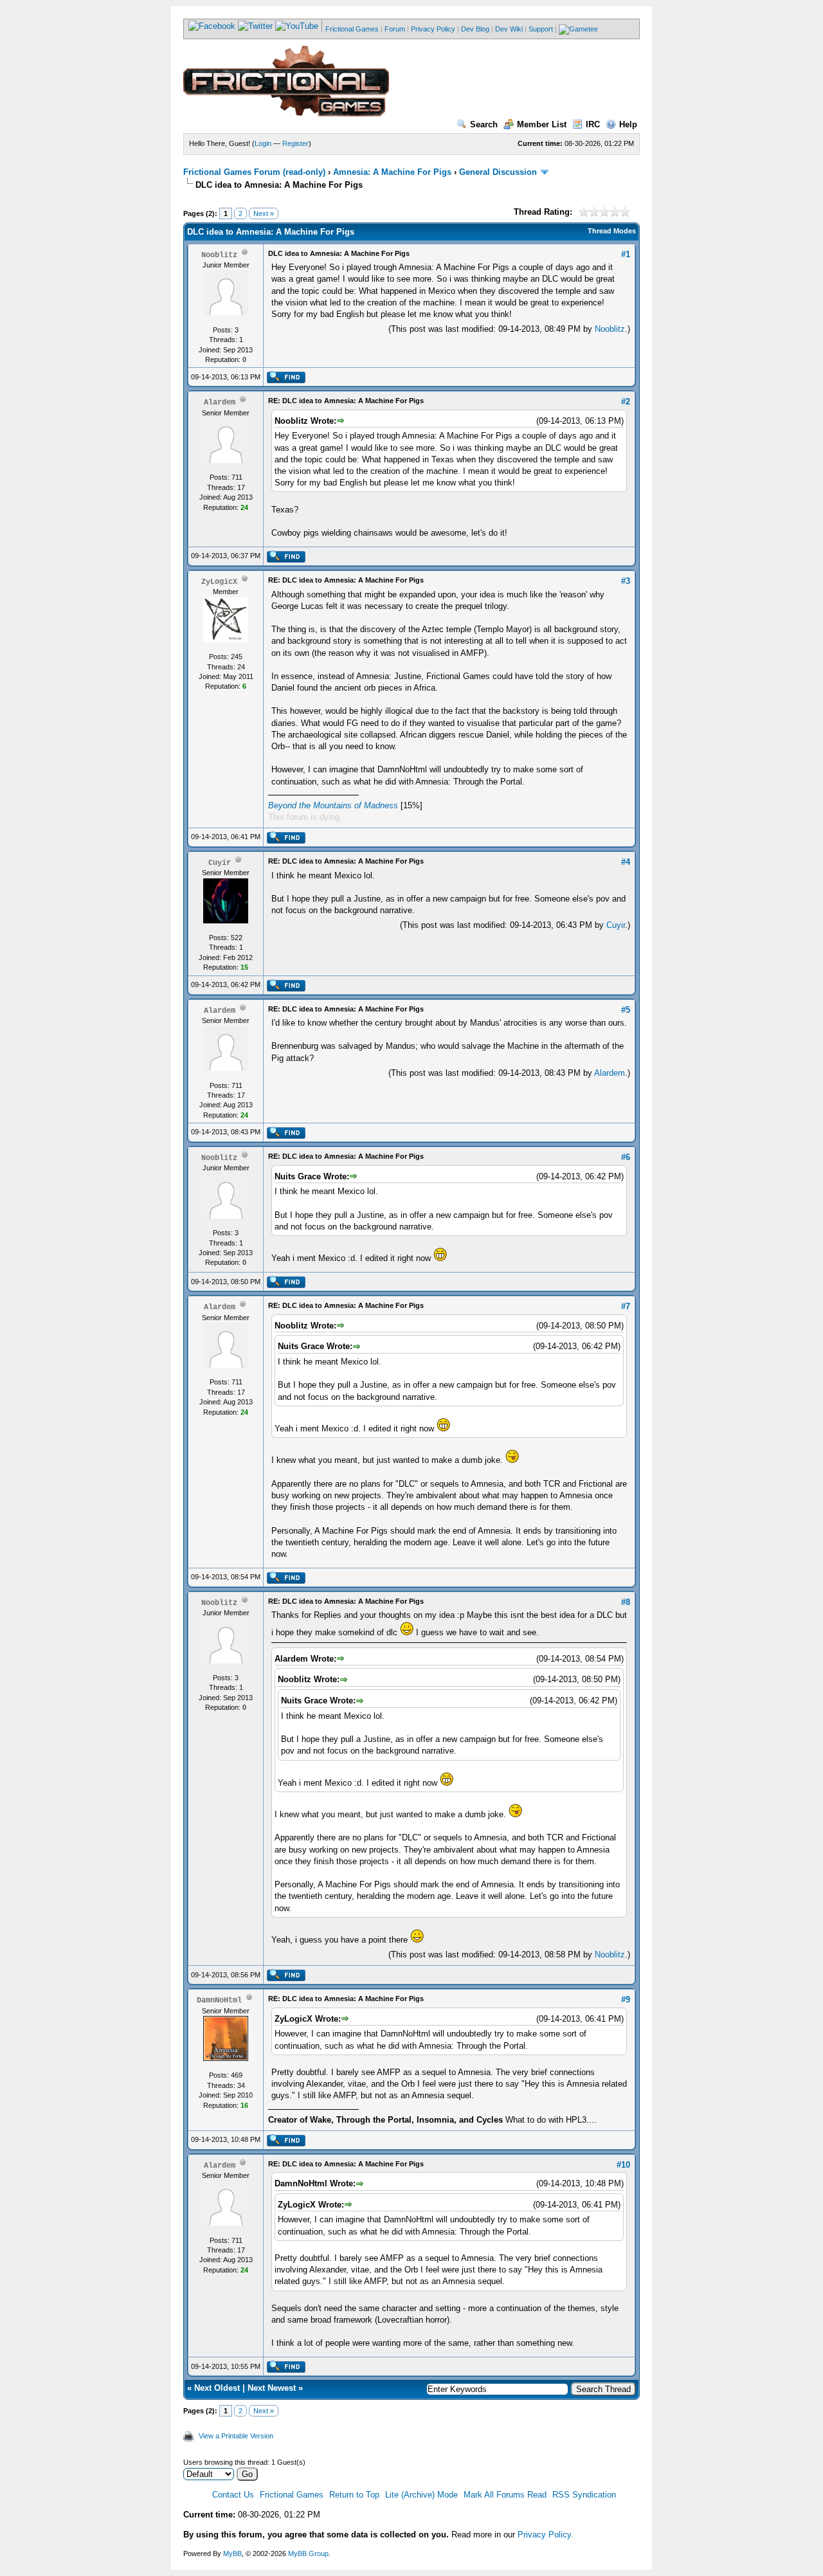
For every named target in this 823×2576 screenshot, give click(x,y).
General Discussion (498, 172)
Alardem (610, 1073)
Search (484, 124)
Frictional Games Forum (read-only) (254, 172)
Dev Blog (475, 29)
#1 (626, 254)
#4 (626, 862)
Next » (264, 213)
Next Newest (272, 2388)
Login (263, 143)
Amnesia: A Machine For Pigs (392, 172)
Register (295, 143)
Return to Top (354, 2495)
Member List (542, 124)
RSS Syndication (584, 2495)
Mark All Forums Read (505, 2495)
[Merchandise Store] (578, 29)
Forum (395, 29)
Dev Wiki (509, 29)
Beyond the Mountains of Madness (333, 805)
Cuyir (616, 925)
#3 (626, 581)
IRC (593, 124)
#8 (626, 1602)
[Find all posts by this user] (286, 381)
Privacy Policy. (546, 2535)
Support (541, 29)
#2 (626, 402)
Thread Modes (612, 231)
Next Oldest (217, 2388)
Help (628, 124)
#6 (626, 1157)
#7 (626, 1306)
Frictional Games (352, 29)
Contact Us (233, 2495)
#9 (626, 2000)
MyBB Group (308, 2553)
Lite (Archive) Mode (421, 2495)
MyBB (232, 2553)
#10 (623, 2165)
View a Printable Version (236, 2436)
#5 (626, 1010)
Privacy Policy (433, 29)
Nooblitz (610, 329)
